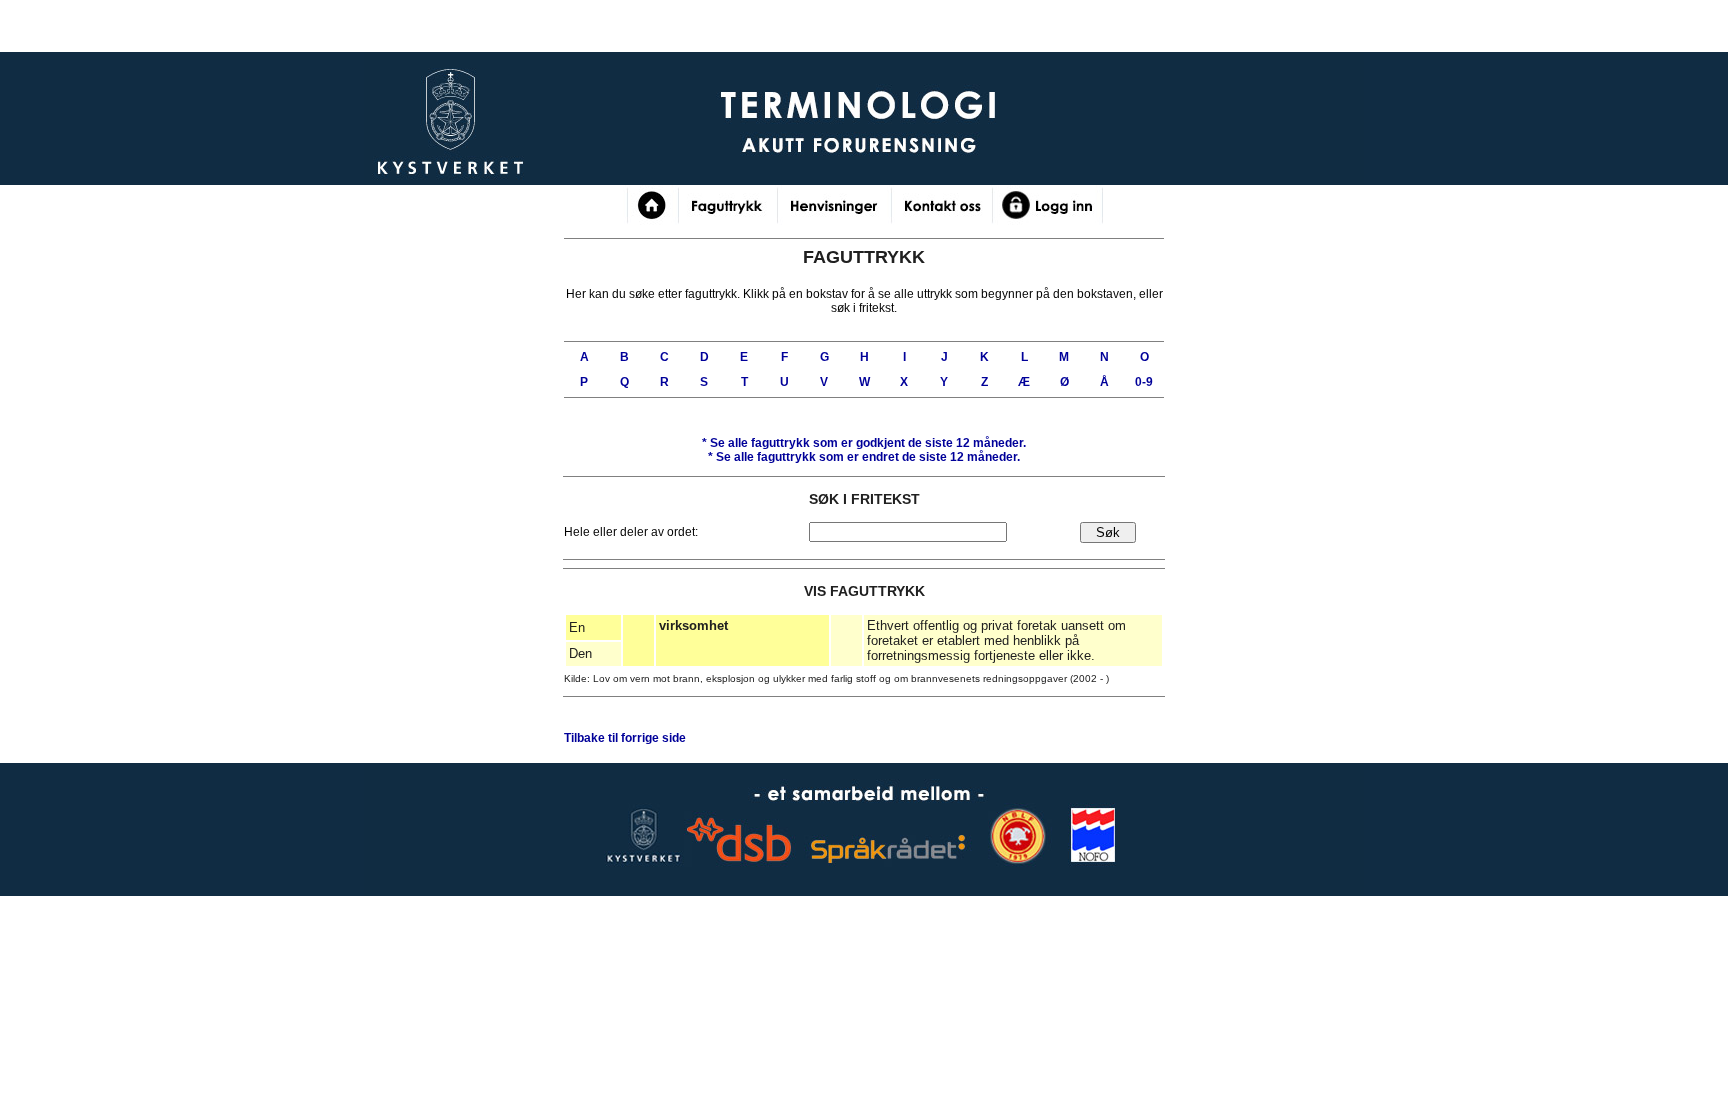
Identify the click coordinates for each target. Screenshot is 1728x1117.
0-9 (1144, 382)
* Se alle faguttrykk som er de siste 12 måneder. (864, 443)
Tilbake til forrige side (625, 738)
